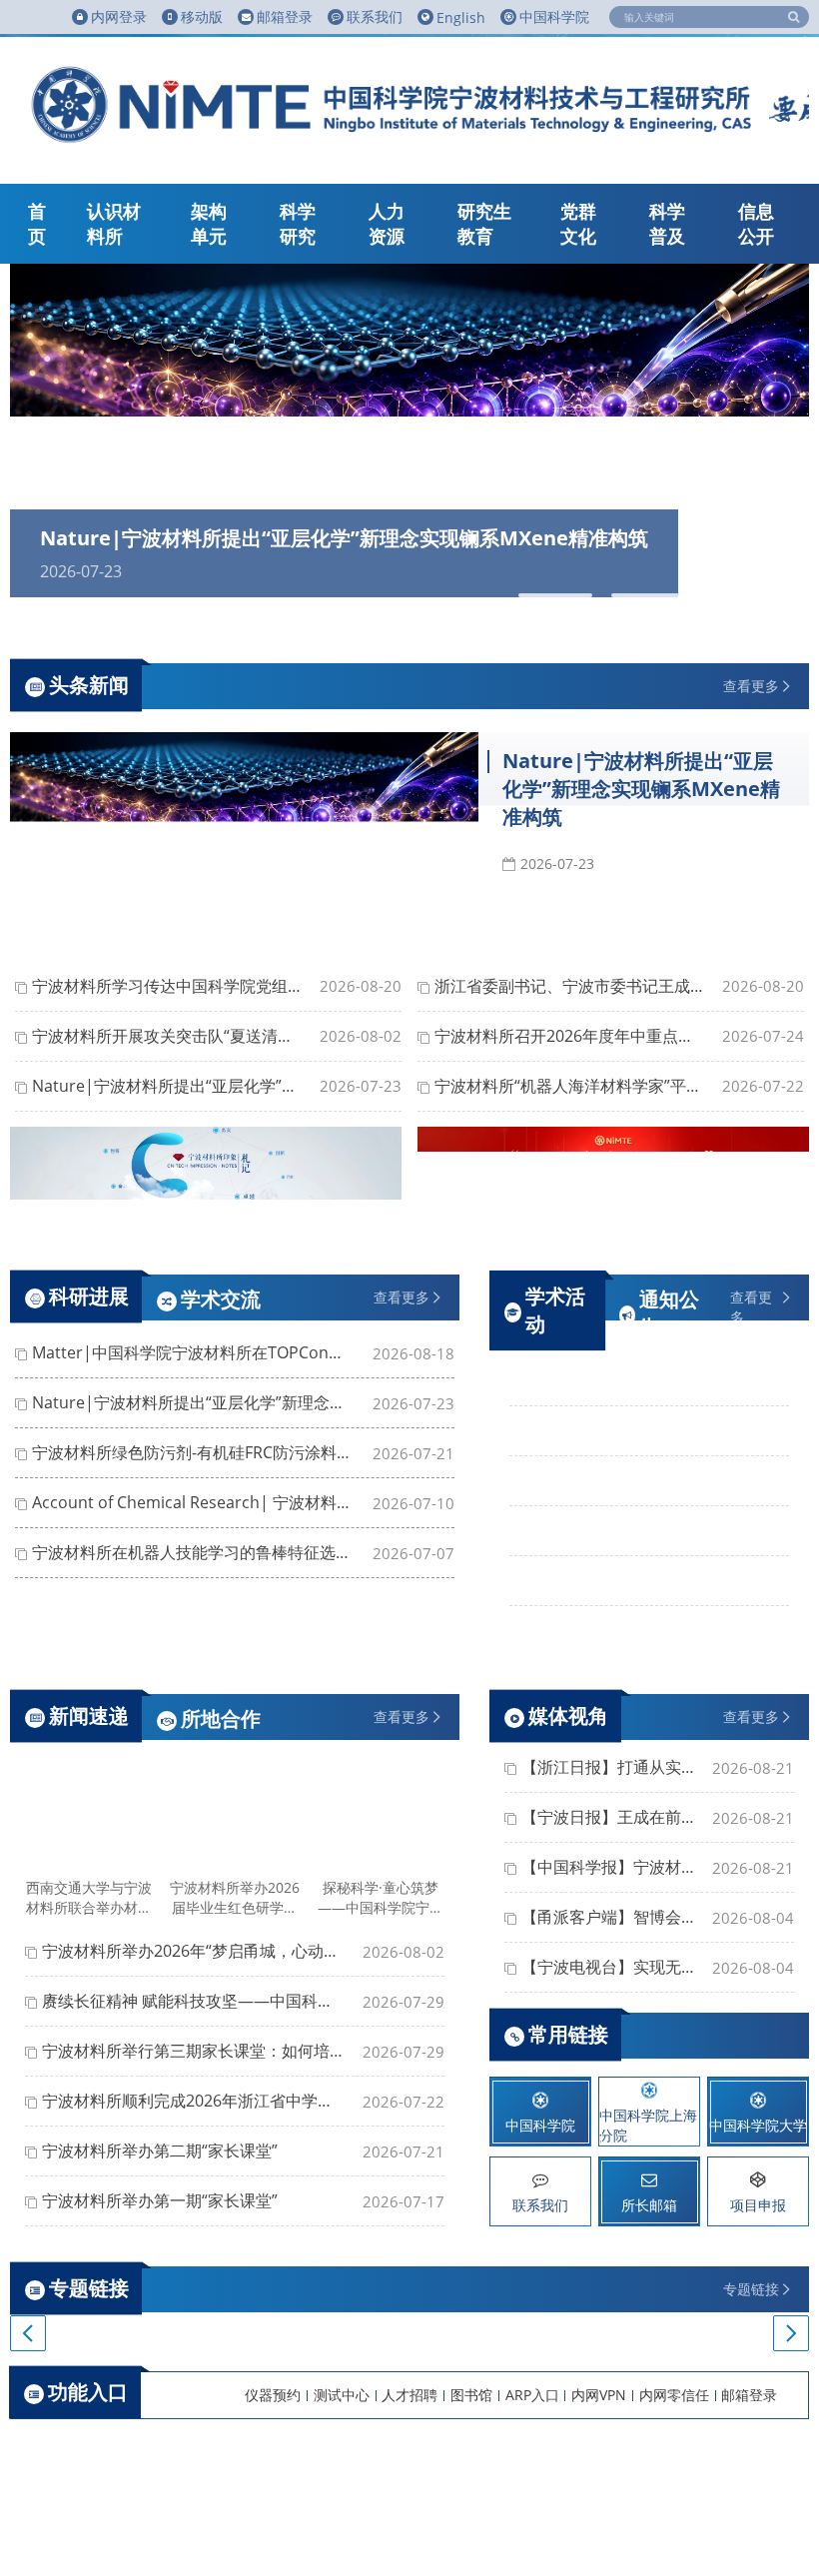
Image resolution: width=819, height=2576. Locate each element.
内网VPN (599, 2395)
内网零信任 (674, 2395)
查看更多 (751, 686)
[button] (47, 451)
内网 (119, 16)
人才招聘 (409, 2395)
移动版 (202, 16)
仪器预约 (273, 2395)
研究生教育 (484, 223)
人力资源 (387, 223)
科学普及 (667, 223)
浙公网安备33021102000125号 (613, 2501)
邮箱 (285, 16)
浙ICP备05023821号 (443, 2501)
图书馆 (471, 2395)
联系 (375, 16)
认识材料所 (114, 223)
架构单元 (209, 223)
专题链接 (751, 2289)
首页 (37, 223)
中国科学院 (554, 16)
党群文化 (578, 223)
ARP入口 (532, 2395)
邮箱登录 (749, 2395)
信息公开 (756, 223)
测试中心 (342, 2395)
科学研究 (298, 223)
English (461, 17)
